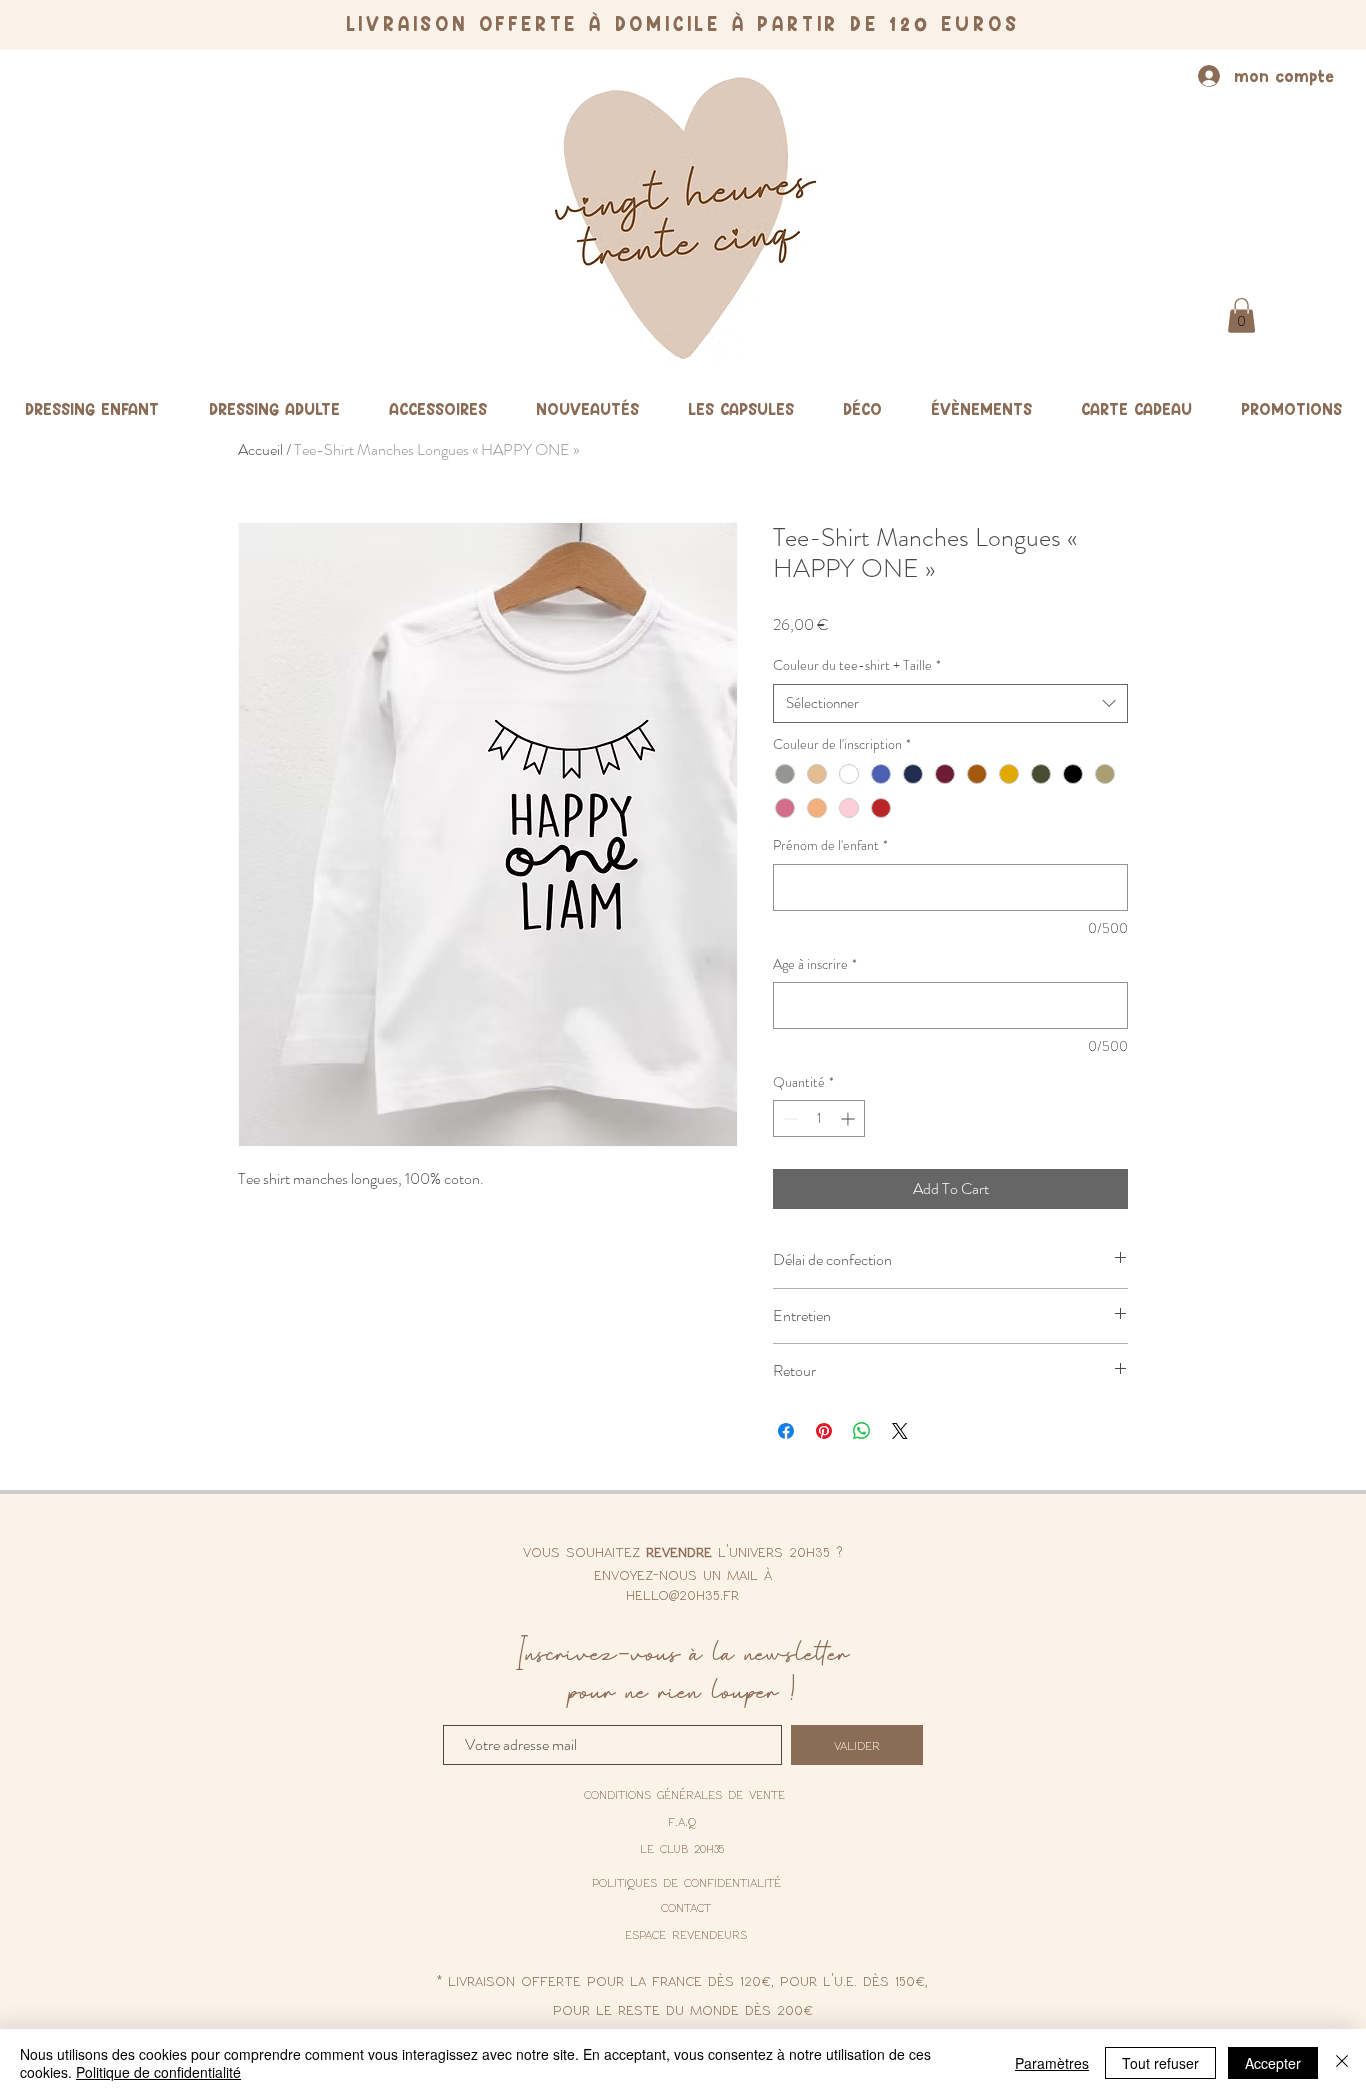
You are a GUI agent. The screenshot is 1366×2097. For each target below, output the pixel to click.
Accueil (260, 449)
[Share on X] (900, 1431)
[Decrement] (788, 1118)
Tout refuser (1160, 2063)
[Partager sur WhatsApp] (862, 1431)
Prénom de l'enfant (830, 845)
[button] (1241, 315)
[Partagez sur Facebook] (786, 1431)
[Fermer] (1342, 2063)
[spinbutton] (819, 1118)
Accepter (1273, 2063)
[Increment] (849, 1118)
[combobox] (950, 703)
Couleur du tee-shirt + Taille (857, 665)
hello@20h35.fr (682, 1594)
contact (686, 1907)
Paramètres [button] (1052, 2063)
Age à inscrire (815, 964)
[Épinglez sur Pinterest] (824, 1431)
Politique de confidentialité (158, 2072)
